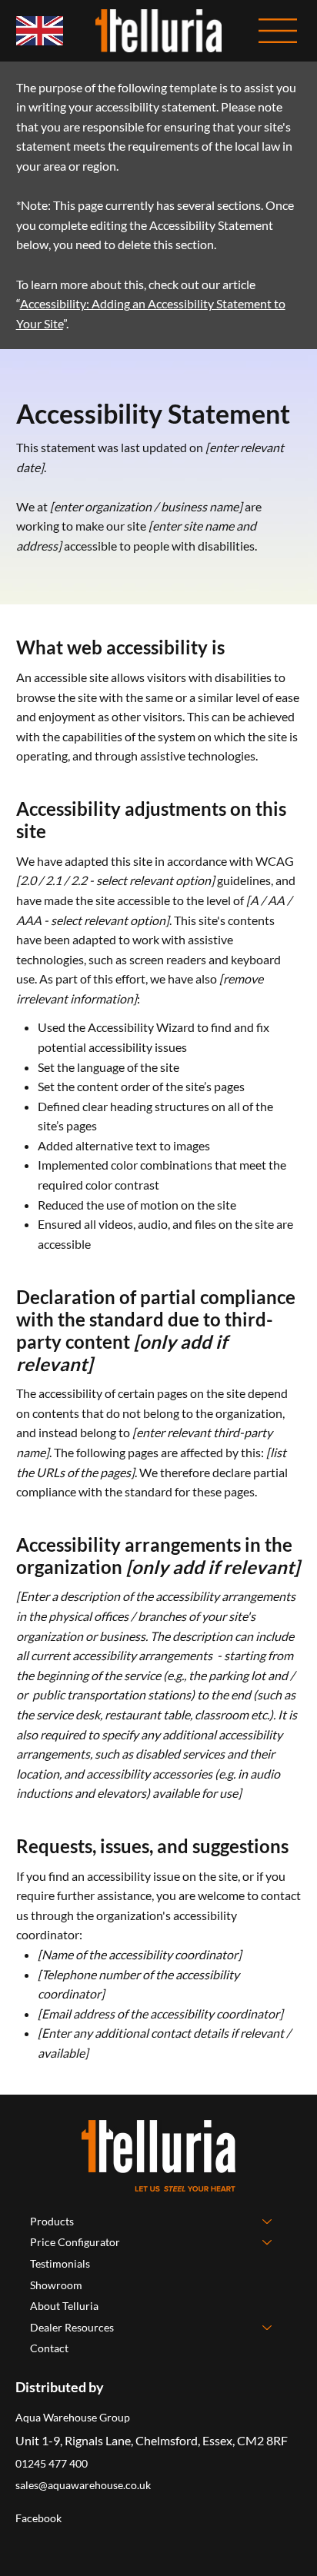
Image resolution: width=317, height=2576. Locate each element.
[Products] (268, 2222)
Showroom (56, 2285)
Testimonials (60, 2263)
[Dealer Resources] (268, 2328)
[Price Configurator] (268, 2242)
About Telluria (64, 2306)
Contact (49, 2348)
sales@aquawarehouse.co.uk (83, 2485)
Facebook (38, 2518)
